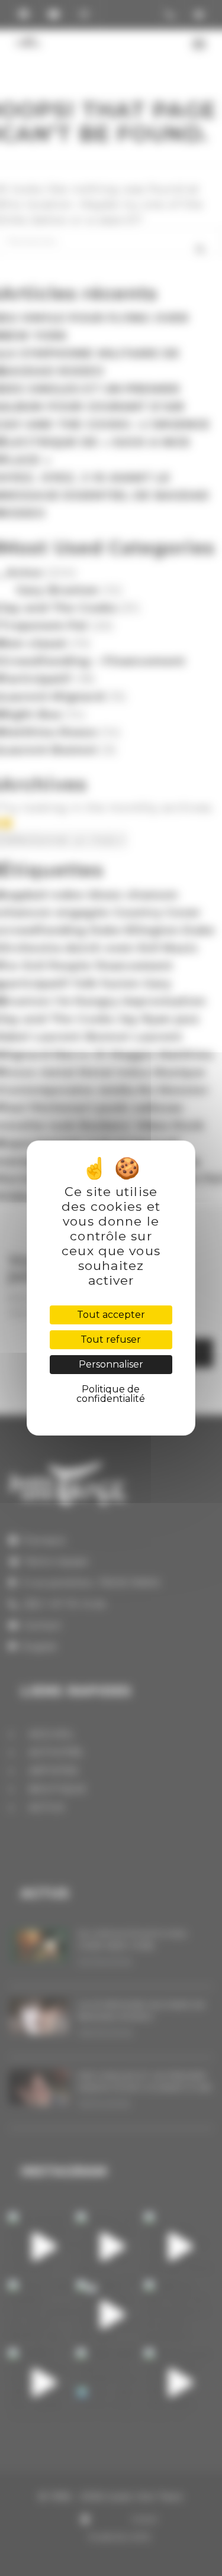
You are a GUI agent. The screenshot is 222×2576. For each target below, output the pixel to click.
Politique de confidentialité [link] (111, 1394)
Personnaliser (111, 1364)
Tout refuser (111, 1339)
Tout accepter (111, 1315)
